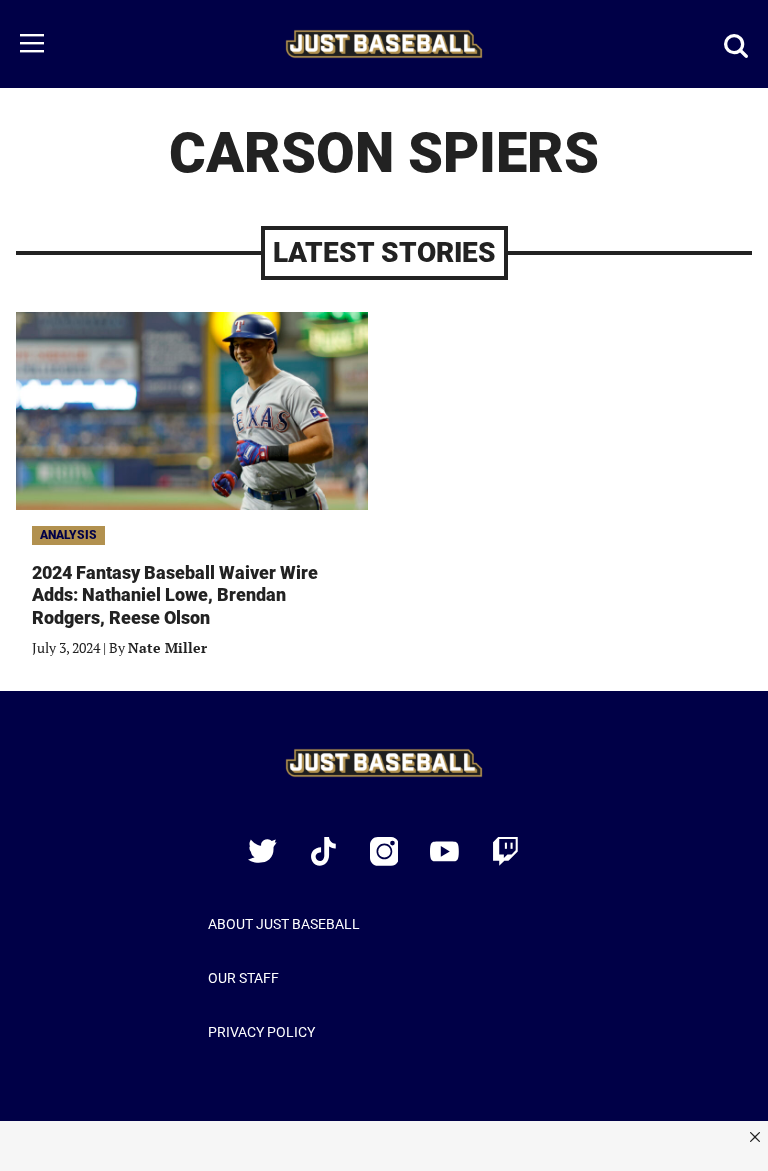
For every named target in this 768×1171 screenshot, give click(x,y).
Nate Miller (167, 647)
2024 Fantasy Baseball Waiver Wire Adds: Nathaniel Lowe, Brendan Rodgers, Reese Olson (175, 595)
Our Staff (243, 978)
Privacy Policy (261, 1032)
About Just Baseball (284, 924)
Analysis (68, 535)
